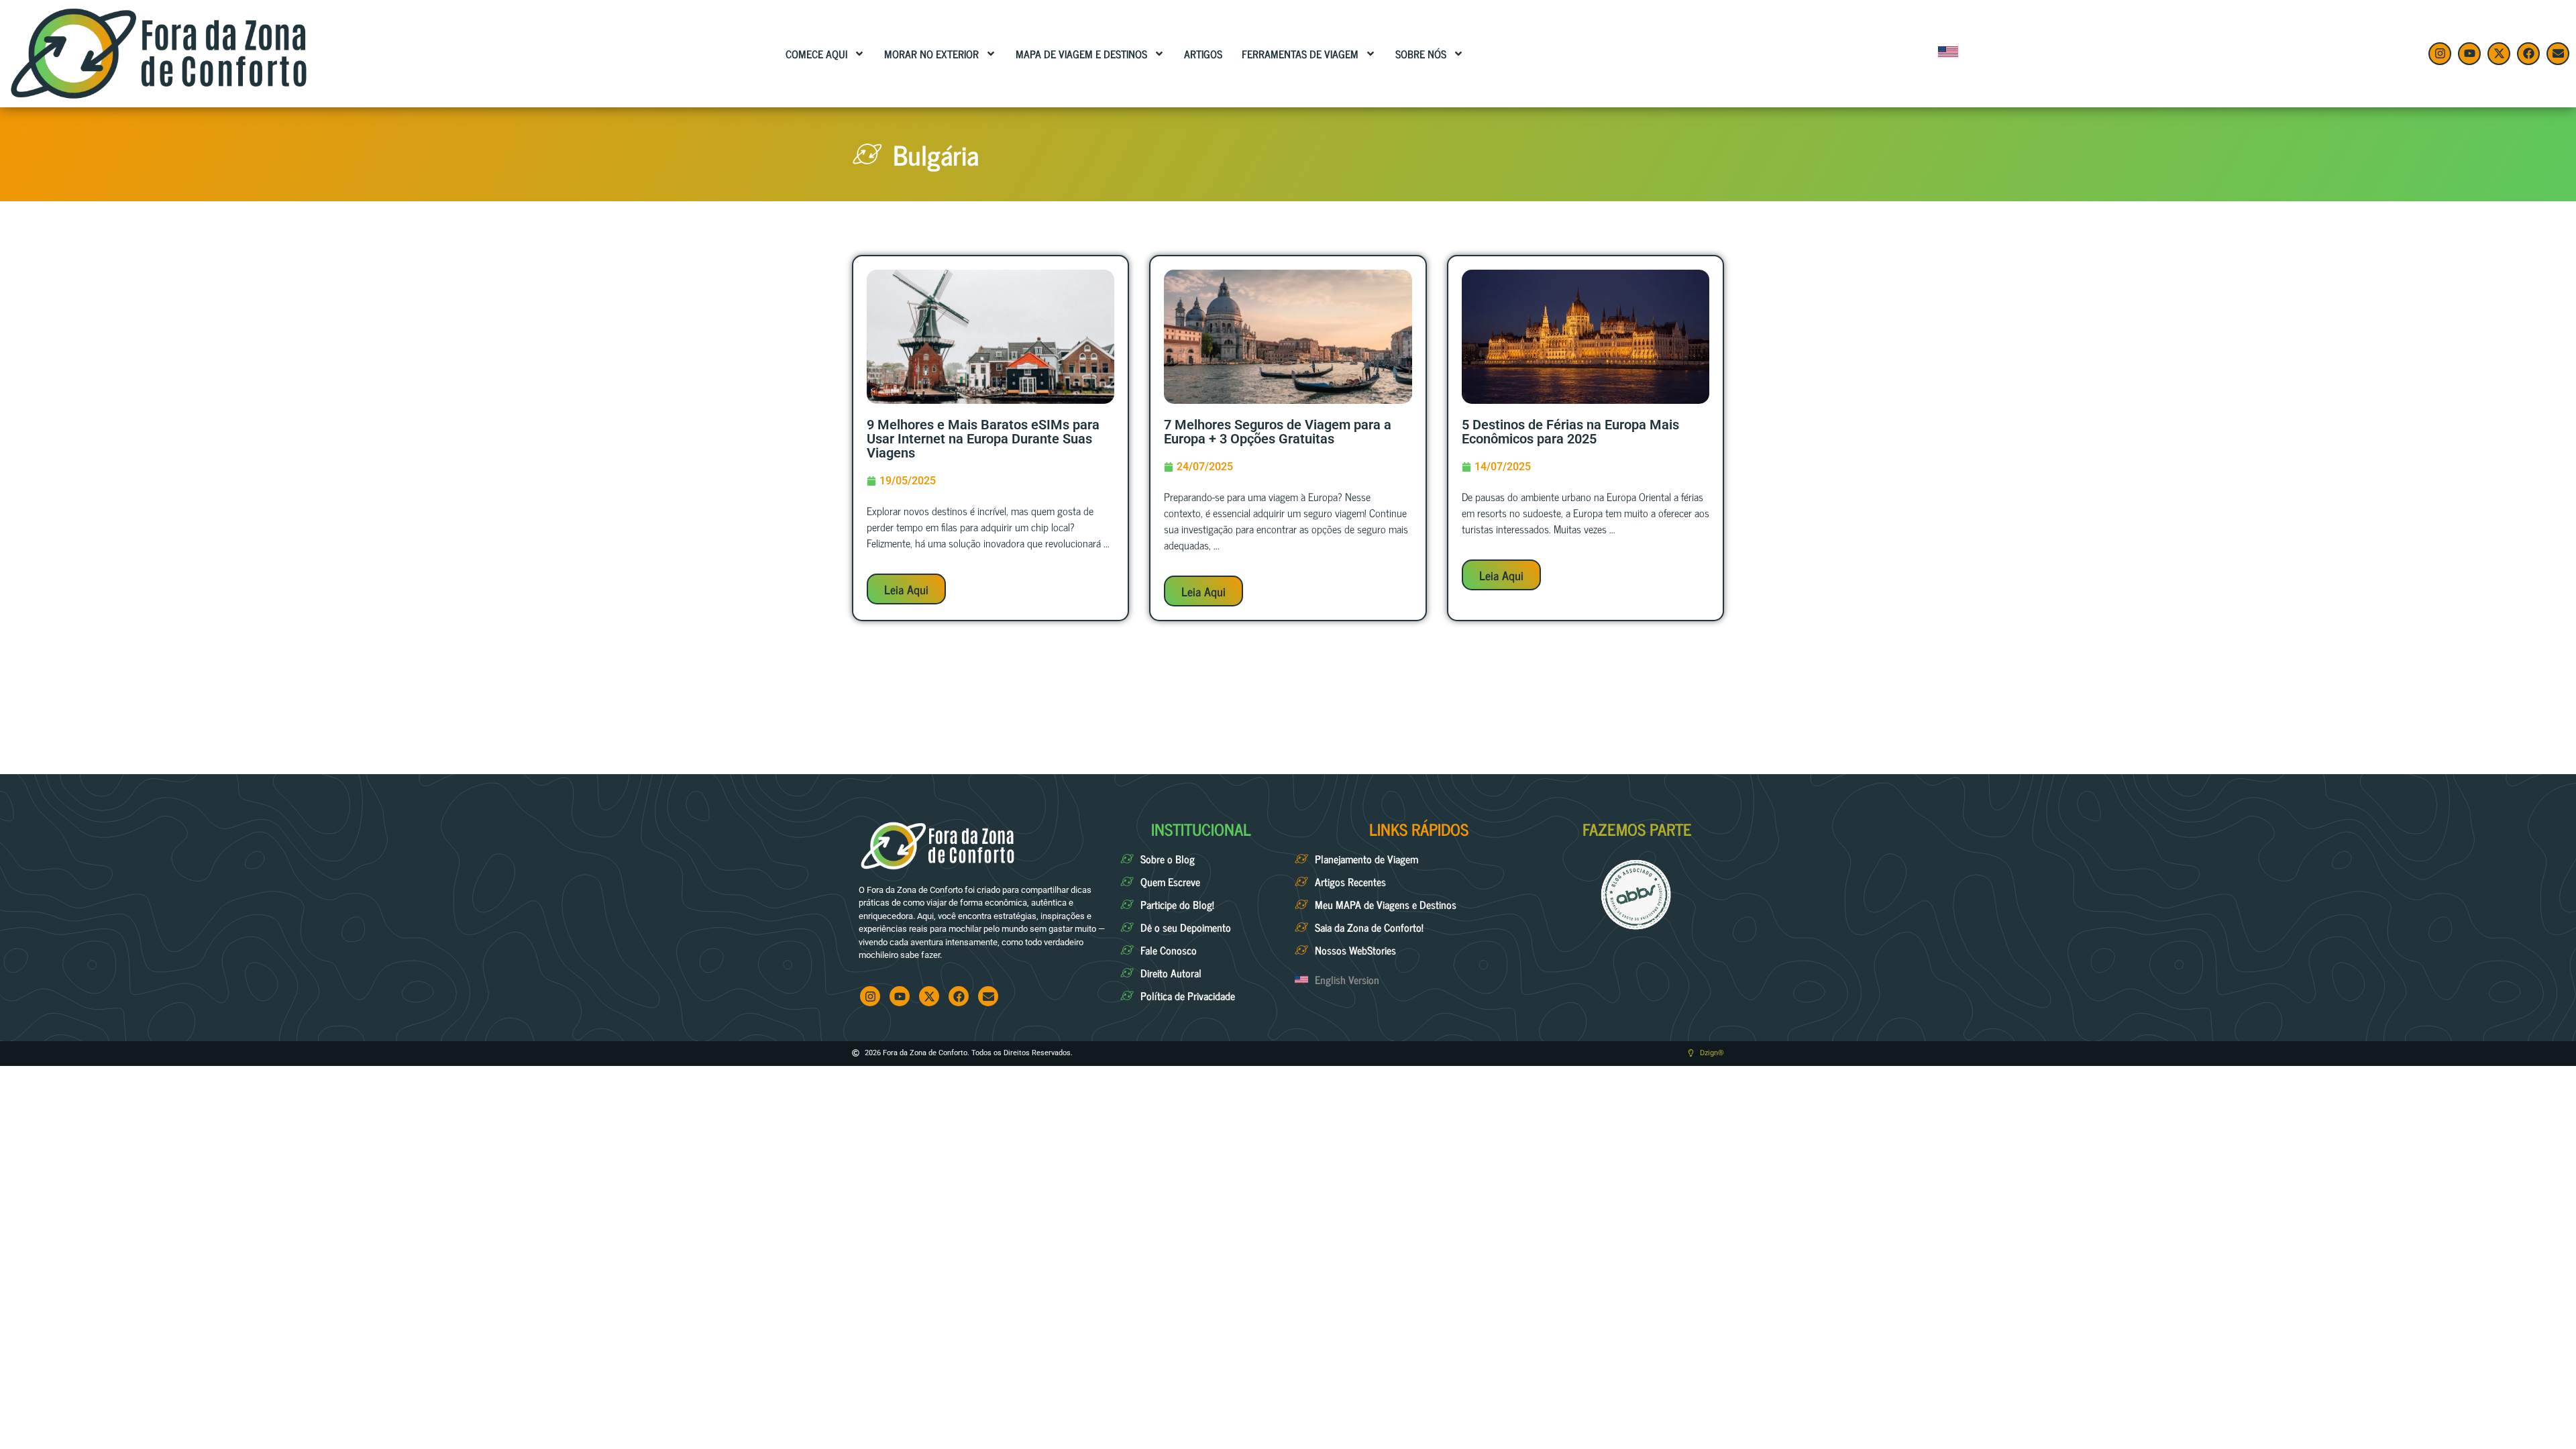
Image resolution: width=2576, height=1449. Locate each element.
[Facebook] (2528, 54)
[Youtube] (2469, 54)
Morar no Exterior (931, 54)
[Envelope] (2558, 54)
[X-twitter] (2499, 54)
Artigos (1203, 54)
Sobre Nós (1421, 54)
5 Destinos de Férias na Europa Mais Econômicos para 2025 (1570, 432)
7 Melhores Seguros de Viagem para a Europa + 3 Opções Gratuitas (1278, 432)
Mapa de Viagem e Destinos (1081, 54)
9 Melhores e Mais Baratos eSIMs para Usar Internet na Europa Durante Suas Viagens (983, 439)
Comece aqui (816, 54)
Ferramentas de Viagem (1300, 54)
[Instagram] (2440, 54)
